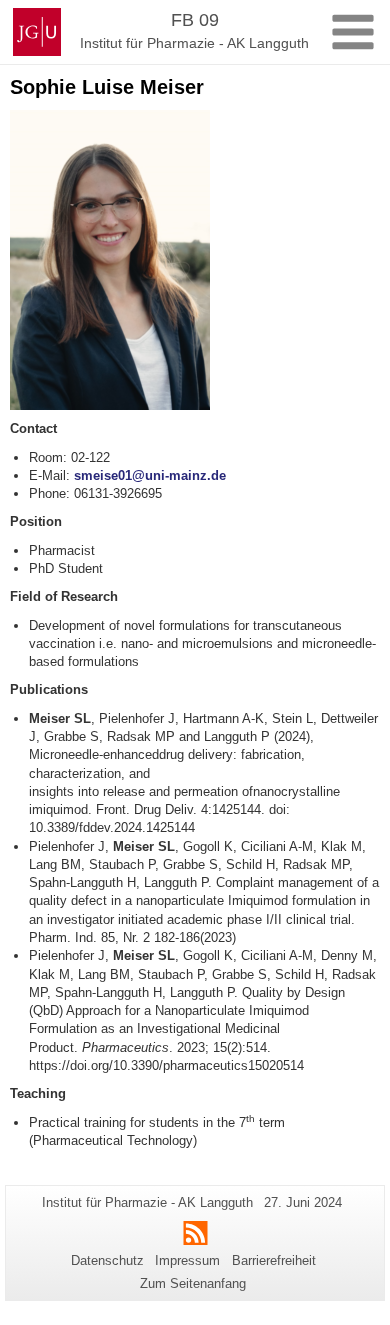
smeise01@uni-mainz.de (150, 475)
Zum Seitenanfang (193, 1283)
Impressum (187, 1260)
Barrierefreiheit (274, 1260)
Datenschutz (107, 1260)
